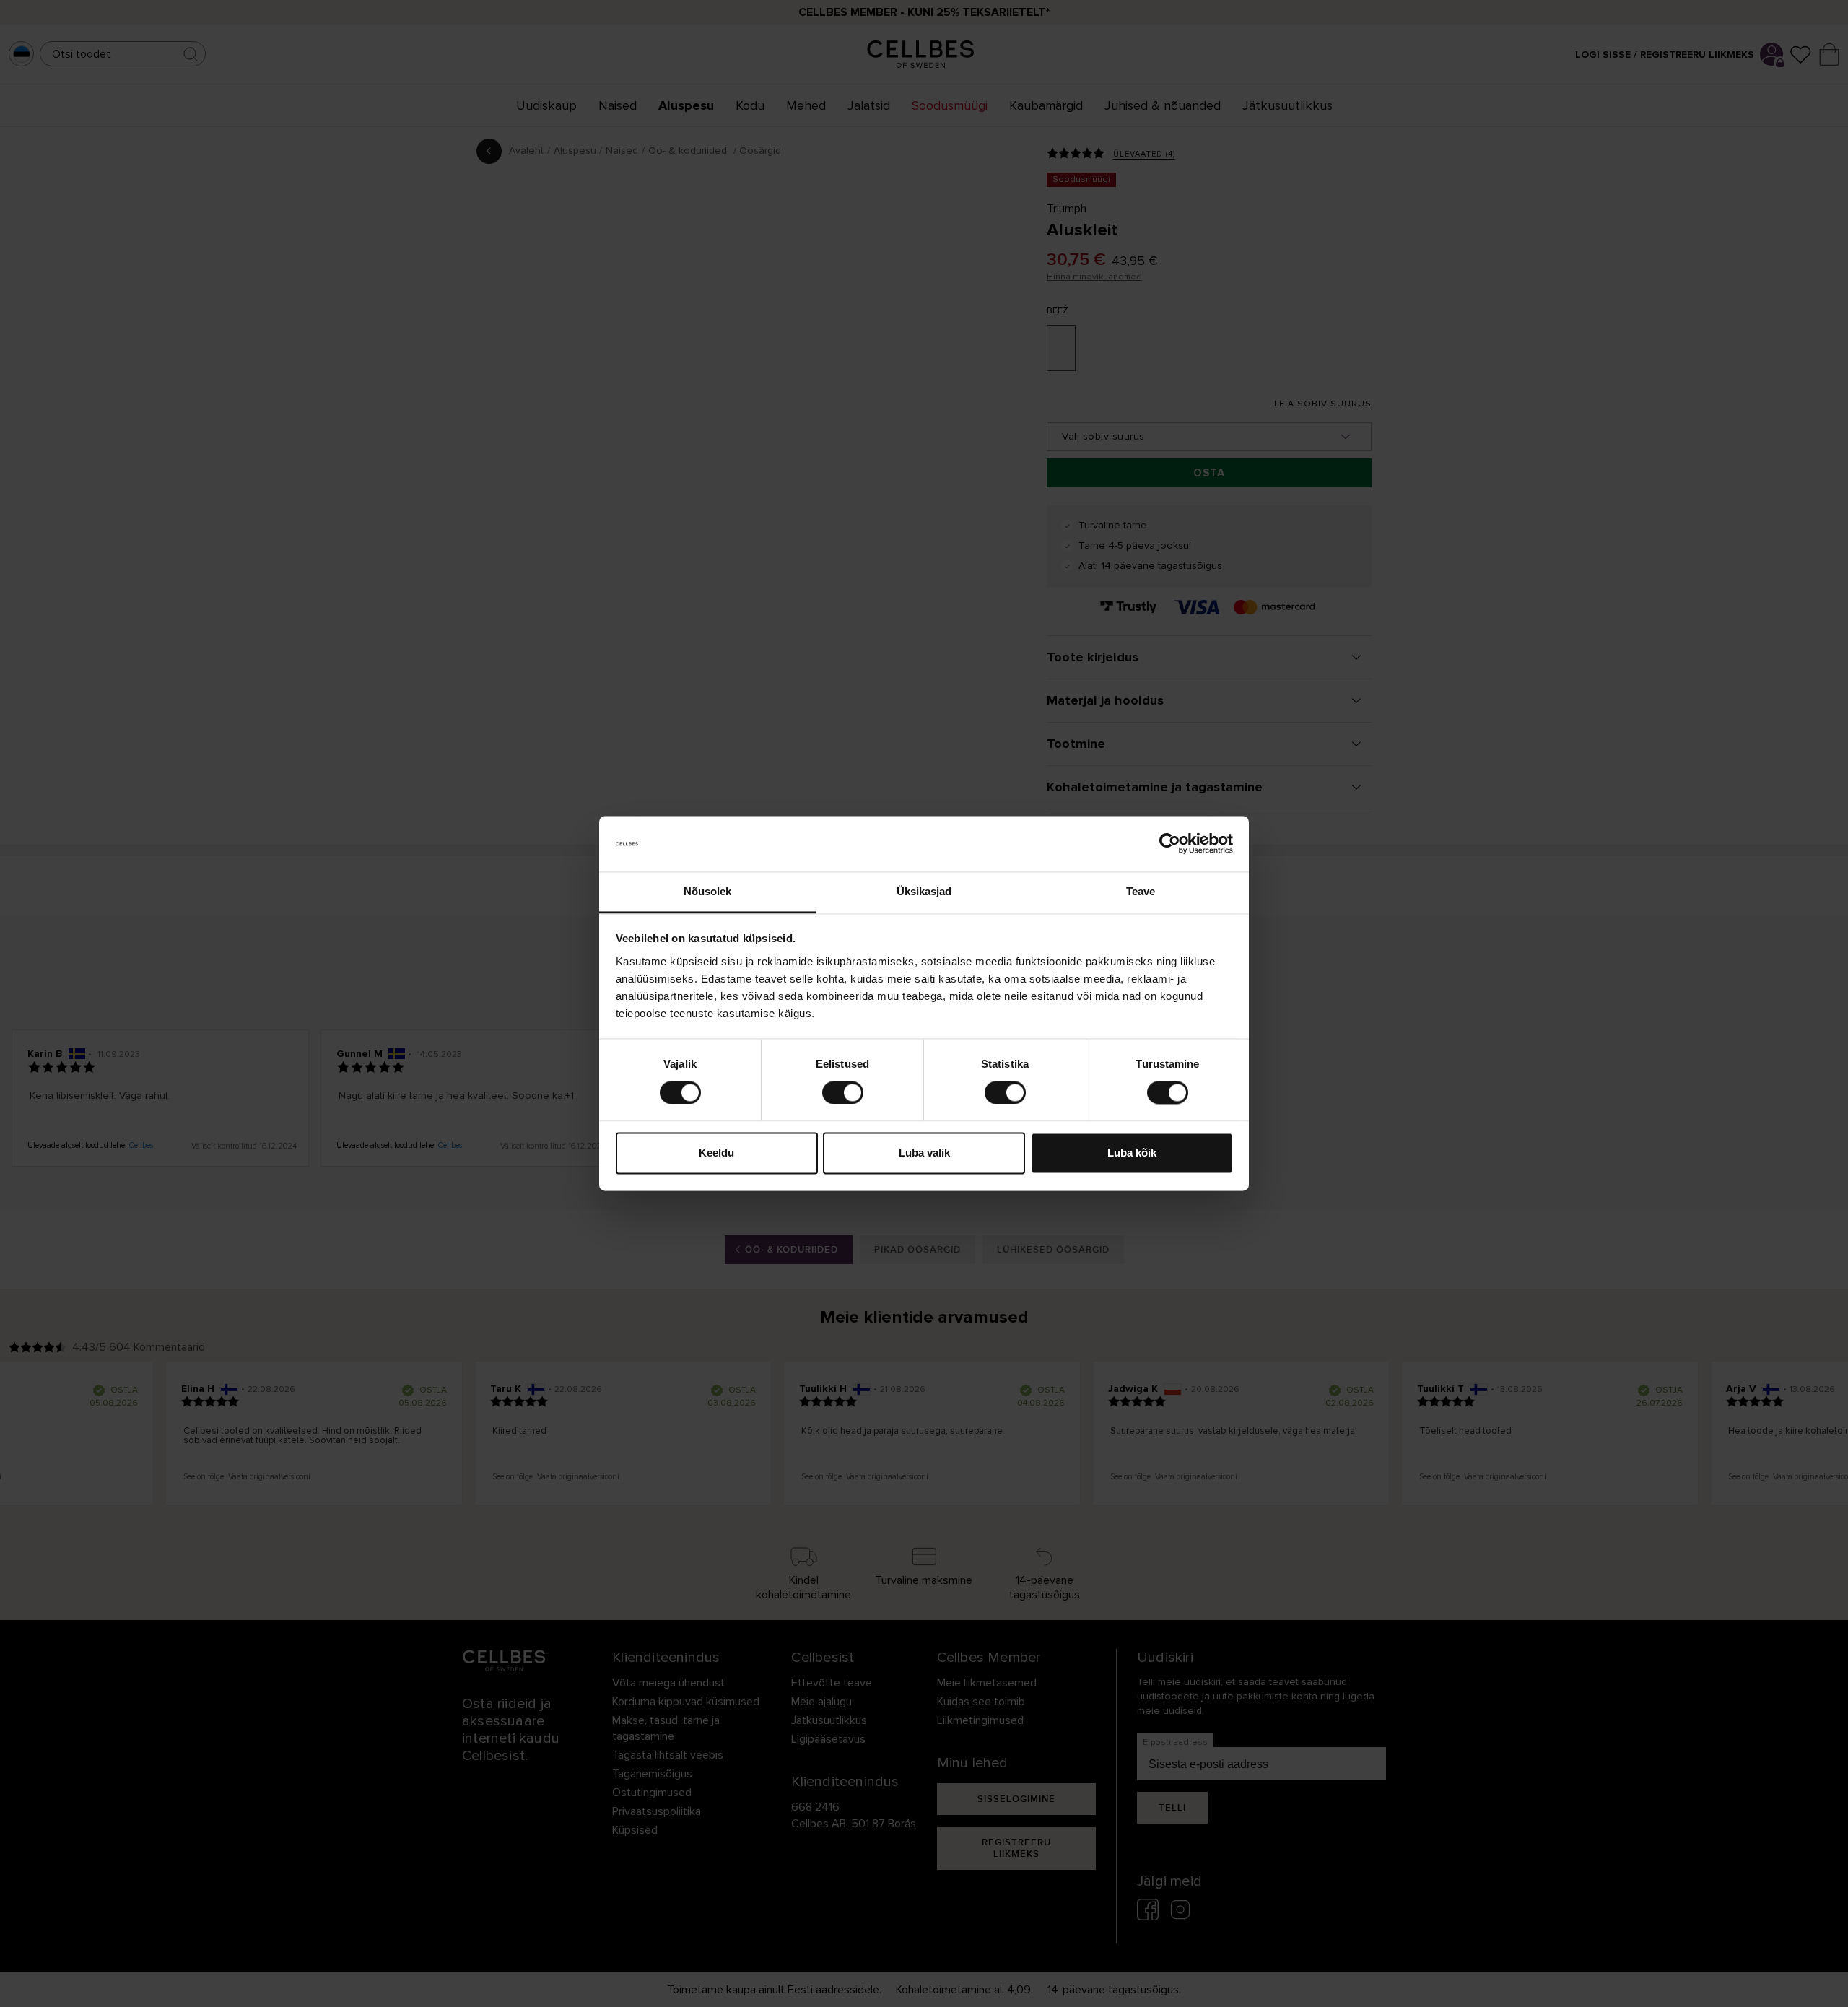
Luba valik (924, 1153)
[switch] (843, 1093)
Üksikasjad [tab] (924, 891)
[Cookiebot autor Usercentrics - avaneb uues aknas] (1170, 844)
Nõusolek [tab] (708, 891)
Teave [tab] (1141, 891)
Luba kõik (1132, 1153)
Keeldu (716, 1153)
